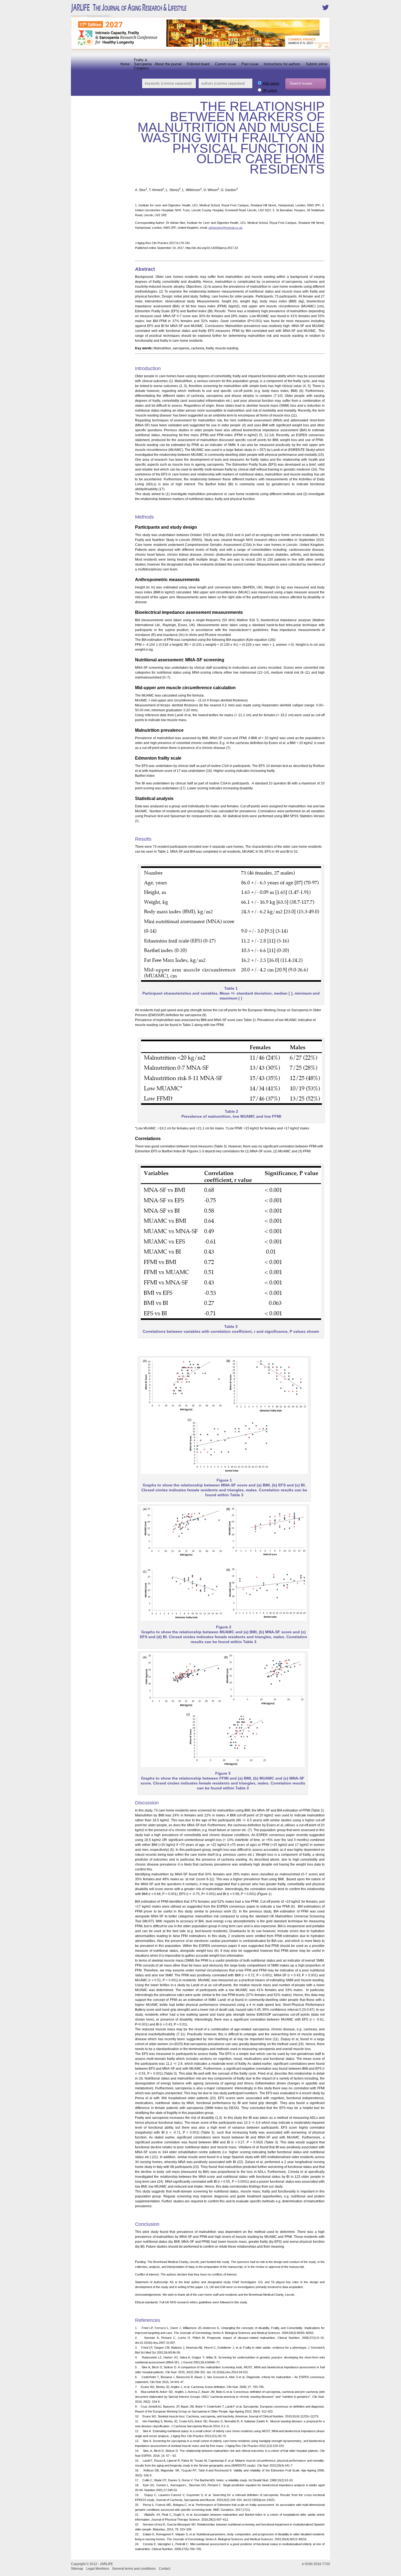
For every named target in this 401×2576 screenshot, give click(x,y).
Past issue (250, 64)
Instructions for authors (282, 64)
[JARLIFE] (146, 12)
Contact (164, 2569)
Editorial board (198, 64)
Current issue (225, 64)
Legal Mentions (98, 2569)
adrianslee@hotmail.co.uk (225, 228)
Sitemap (77, 2569)
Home (125, 64)
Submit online (317, 64)
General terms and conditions (134, 2569)
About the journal (168, 64)
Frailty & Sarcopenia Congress (143, 64)
